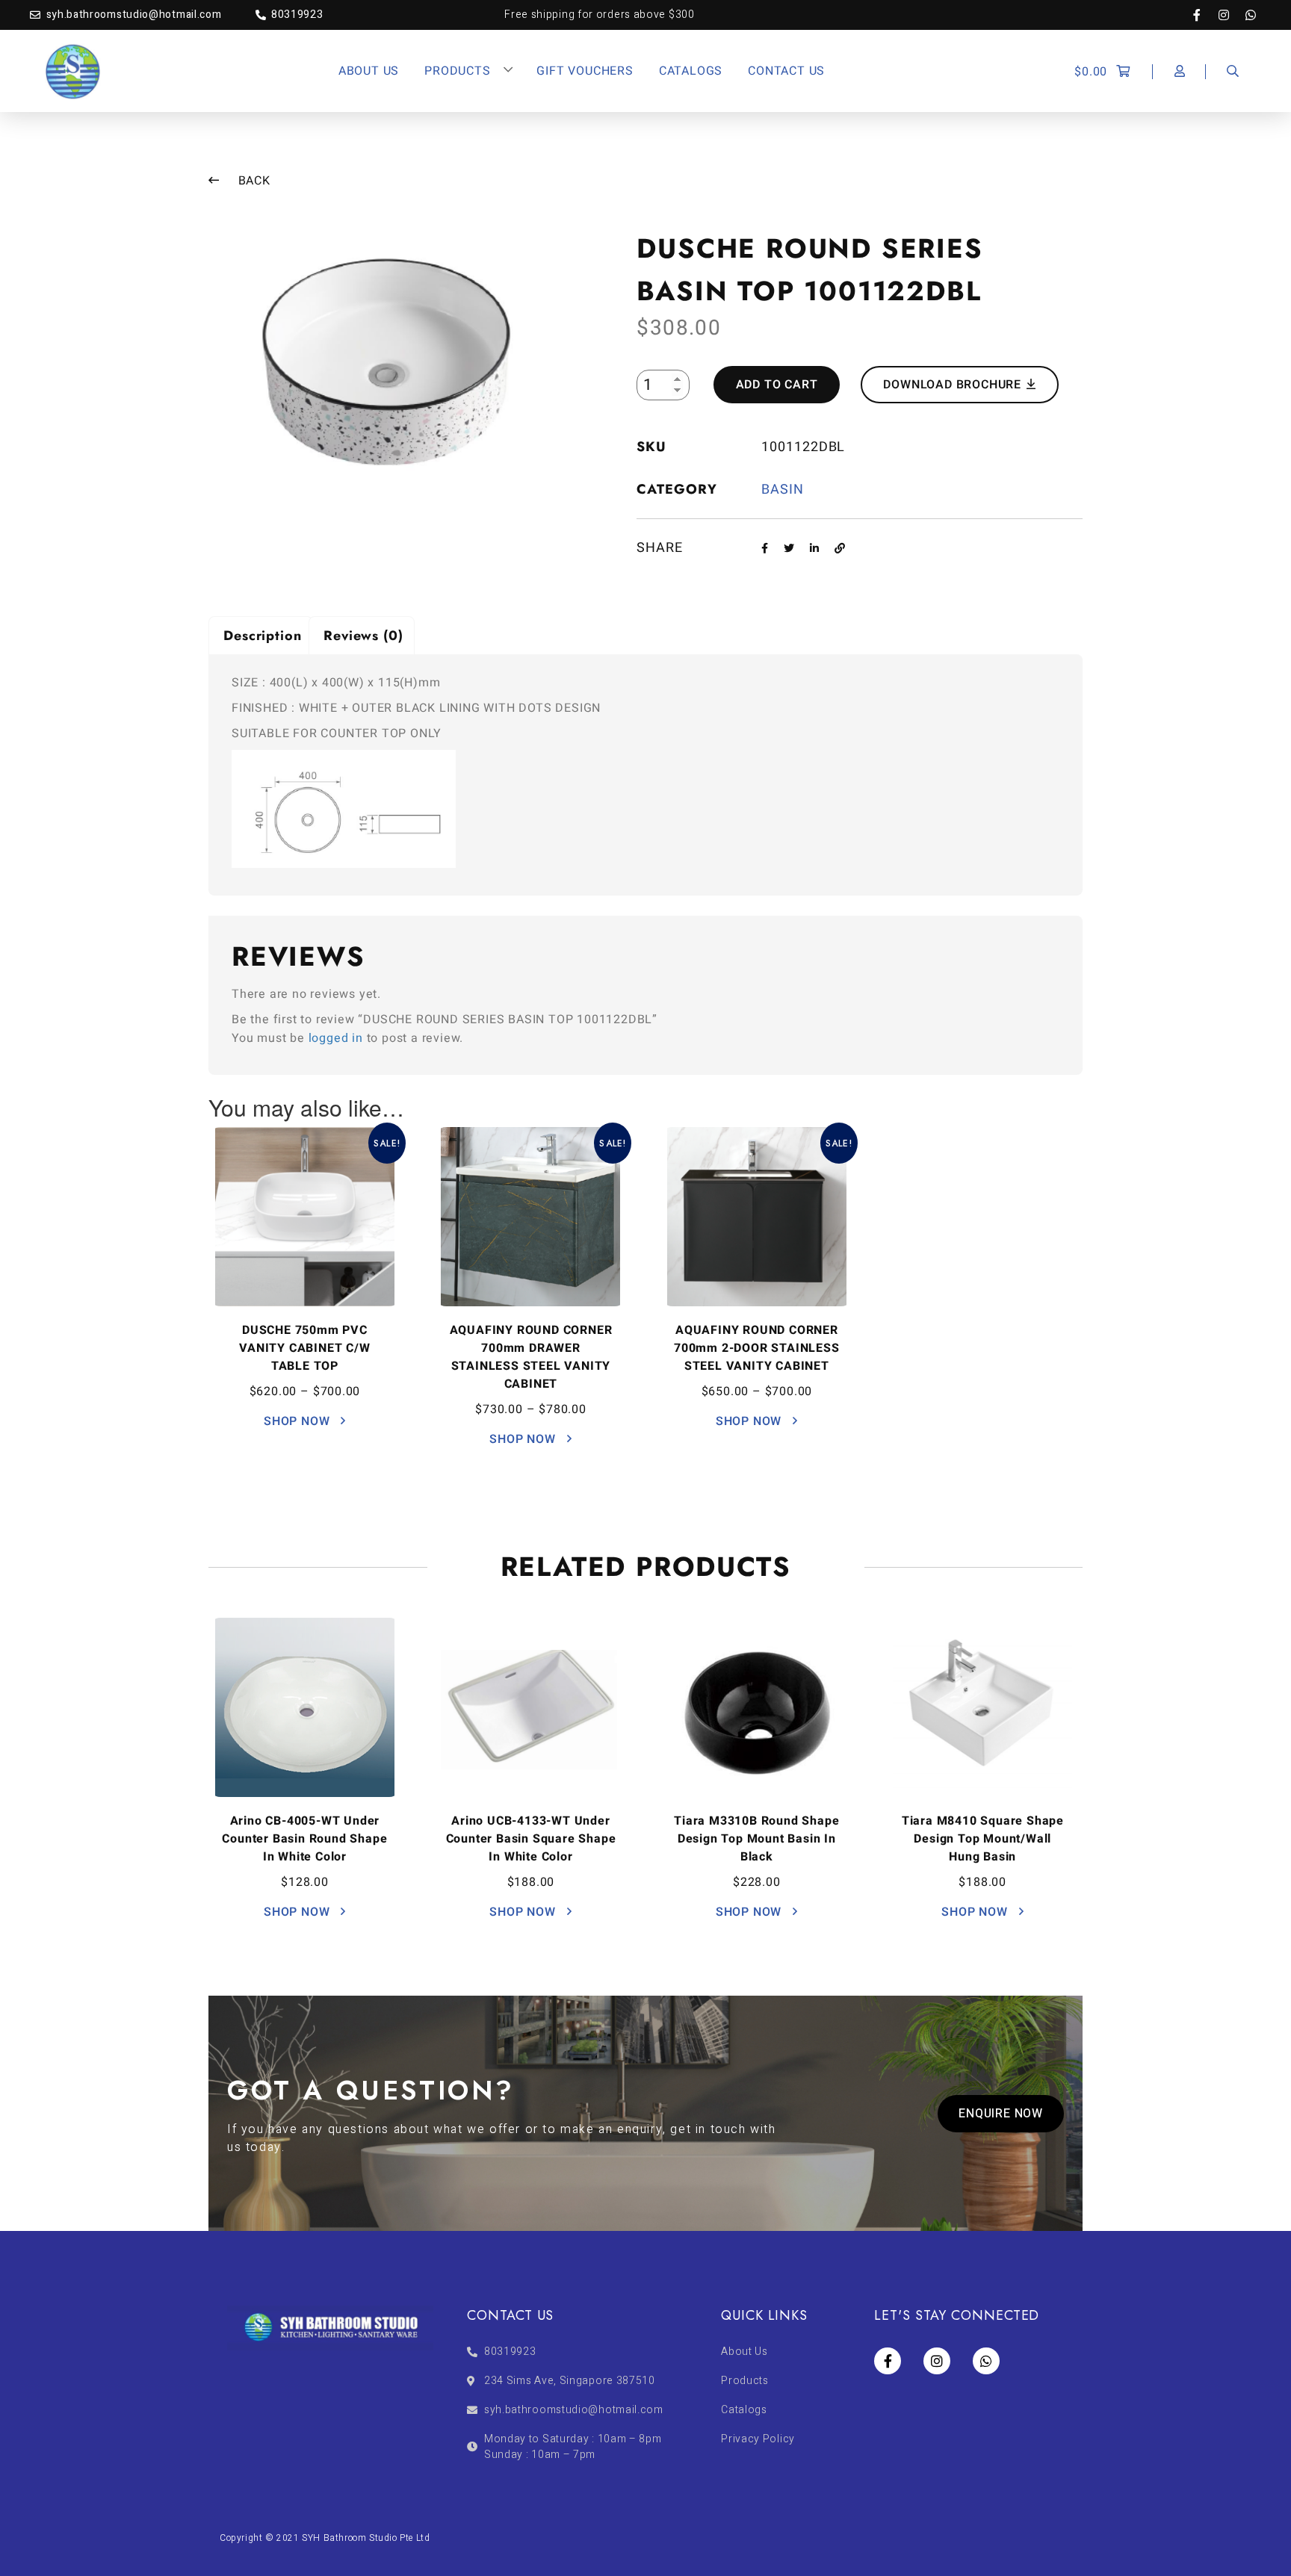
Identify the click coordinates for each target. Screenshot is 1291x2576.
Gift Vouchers (585, 71)
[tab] (261, 635)
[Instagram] (1231, 15)
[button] (1001, 2114)
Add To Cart (777, 385)
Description (263, 636)
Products (457, 71)
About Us (369, 71)
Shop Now (298, 1421)
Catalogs (691, 71)
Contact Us (786, 71)
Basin (783, 490)
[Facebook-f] (1204, 15)
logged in (336, 1038)
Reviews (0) (363, 636)
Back (253, 181)
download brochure (954, 385)
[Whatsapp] (1251, 15)
